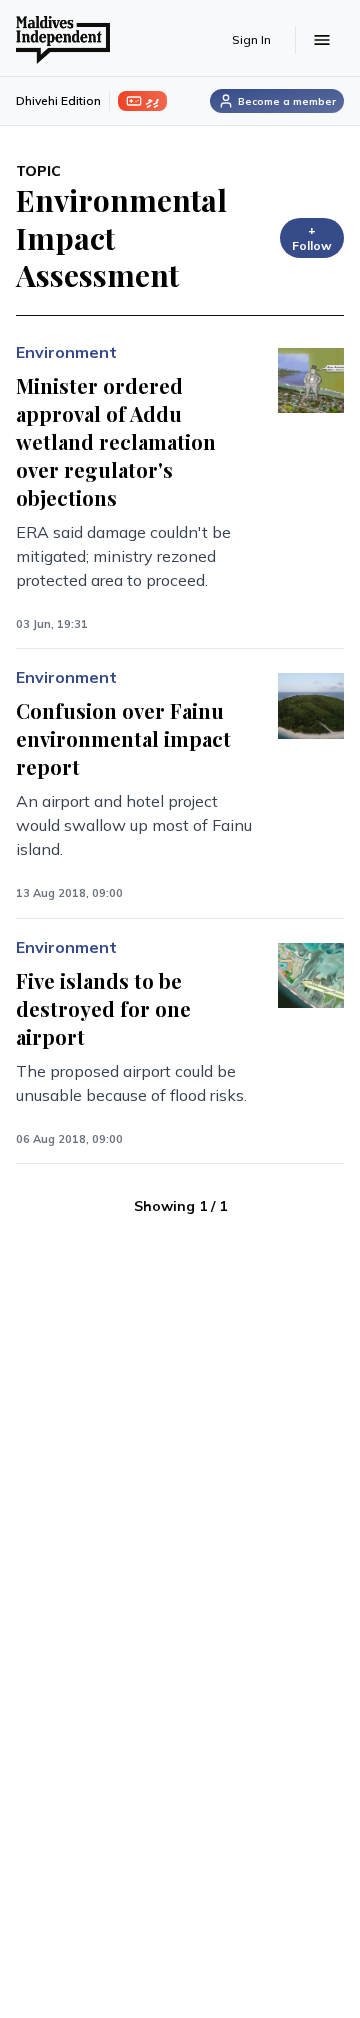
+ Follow (312, 237)
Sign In (251, 39)
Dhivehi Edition (58, 100)
